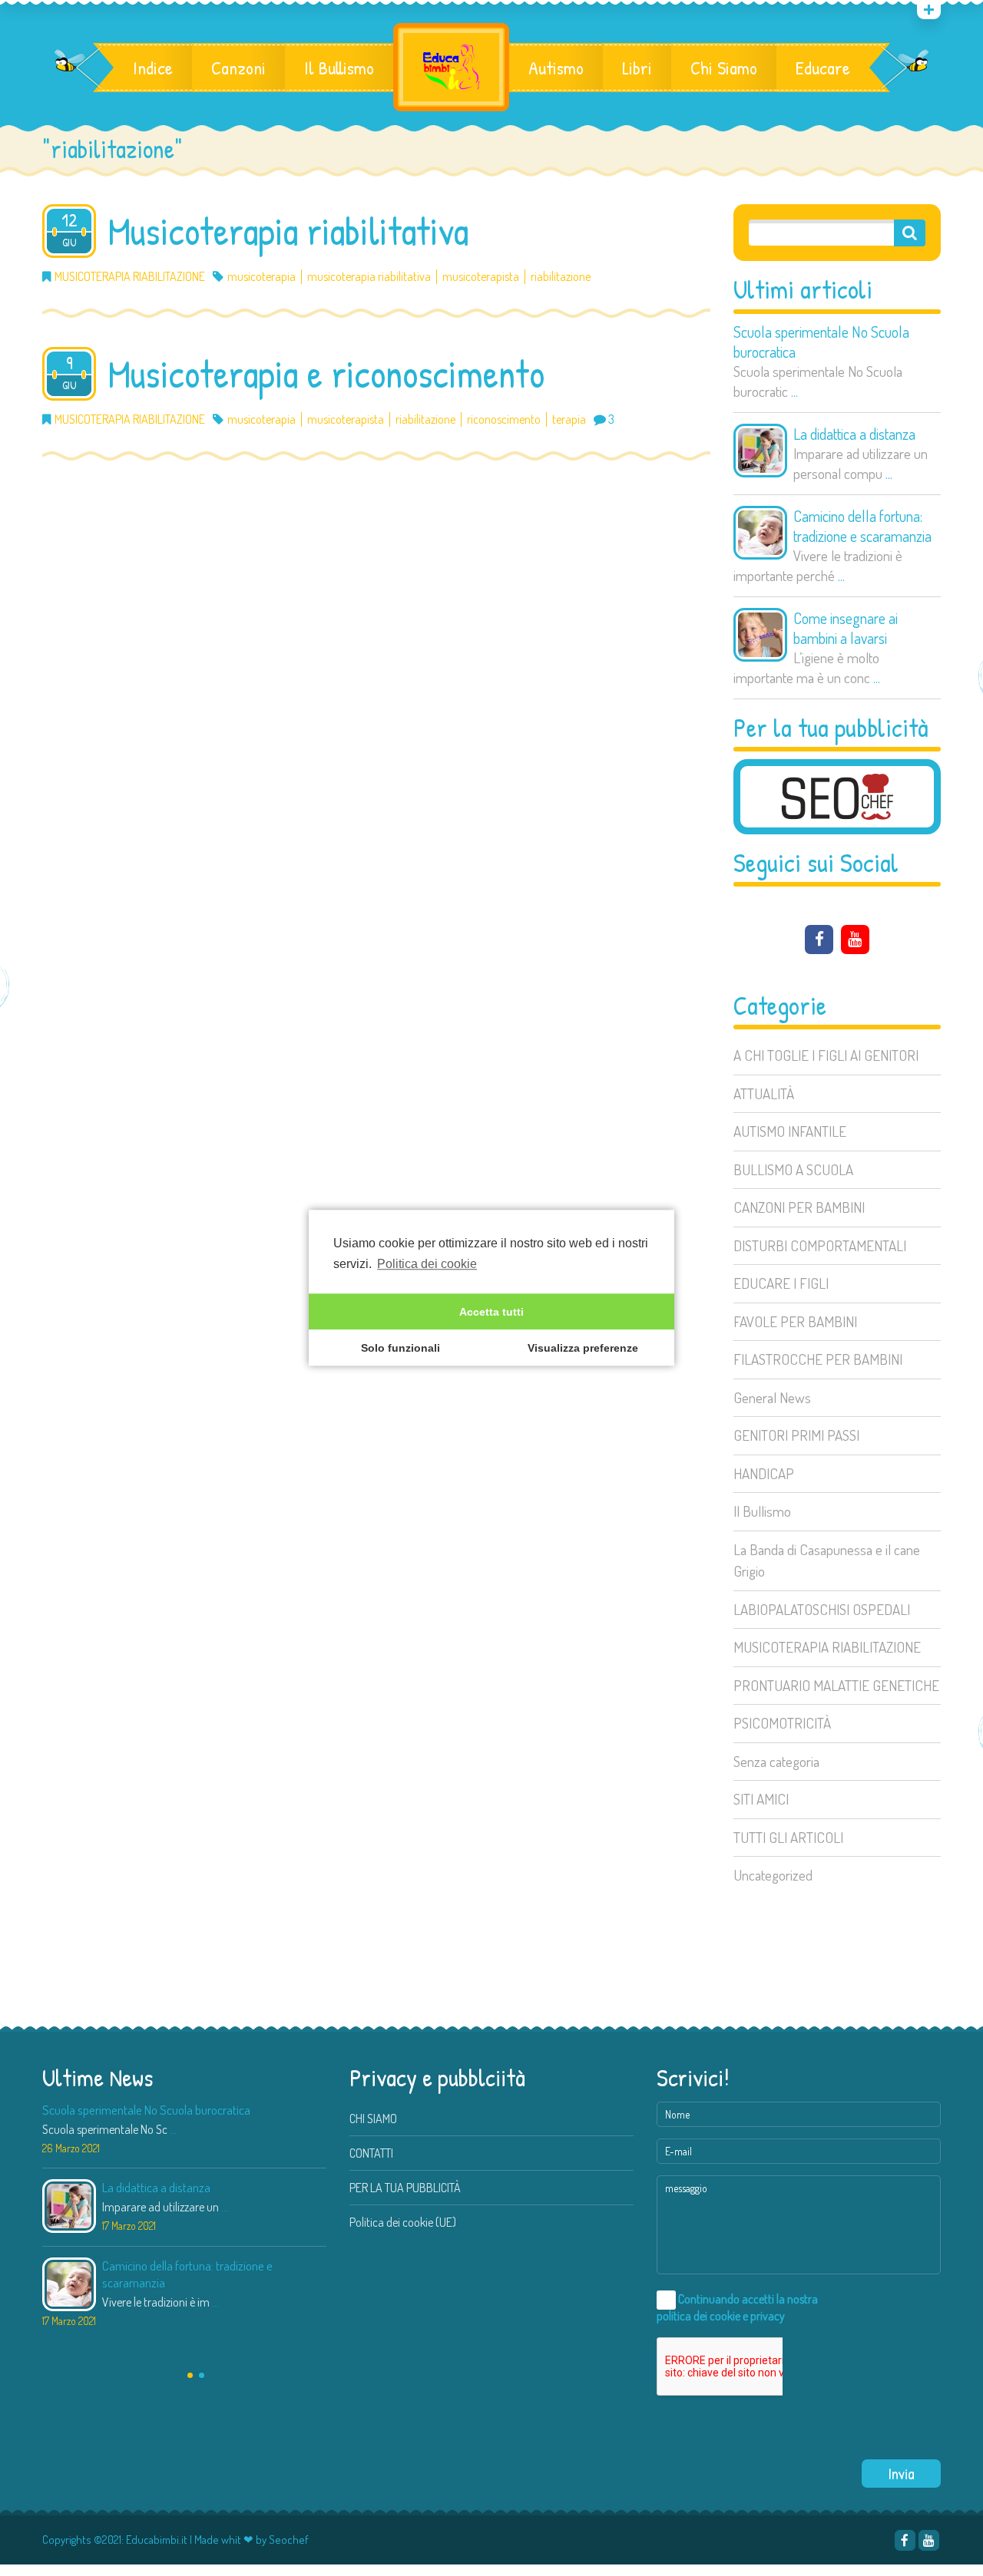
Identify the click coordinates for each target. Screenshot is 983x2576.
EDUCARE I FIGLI (781, 1283)
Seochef (289, 2540)
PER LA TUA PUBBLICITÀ (405, 2188)
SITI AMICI (761, 1799)
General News (772, 1397)
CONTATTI (371, 2153)
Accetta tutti (491, 1312)
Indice (153, 68)
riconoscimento (504, 419)
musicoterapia (261, 277)
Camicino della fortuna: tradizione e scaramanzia (862, 526)
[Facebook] (819, 940)
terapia (569, 419)
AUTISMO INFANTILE (790, 1131)
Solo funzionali (400, 1348)
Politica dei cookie (427, 1264)
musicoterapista (481, 277)
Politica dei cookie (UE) (403, 2222)
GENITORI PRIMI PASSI (796, 1435)
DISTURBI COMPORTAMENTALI (820, 1245)
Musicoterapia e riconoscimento (326, 374)
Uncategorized (773, 1875)
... (794, 391)
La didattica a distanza (854, 434)
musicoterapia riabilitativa (369, 277)
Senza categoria (776, 1761)
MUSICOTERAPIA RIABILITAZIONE (827, 1647)
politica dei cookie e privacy (721, 2316)
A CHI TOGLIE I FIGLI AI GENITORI (826, 1055)
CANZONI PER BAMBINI (799, 1207)
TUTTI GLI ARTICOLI (788, 1837)
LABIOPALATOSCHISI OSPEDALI (822, 1609)
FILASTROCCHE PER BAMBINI (818, 1359)
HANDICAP (764, 1473)
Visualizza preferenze (583, 1348)
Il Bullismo (339, 68)
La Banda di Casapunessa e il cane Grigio (827, 1560)
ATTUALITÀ (764, 1093)
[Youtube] (855, 940)
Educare (823, 68)
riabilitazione (561, 277)
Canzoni (238, 68)
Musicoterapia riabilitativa (288, 231)
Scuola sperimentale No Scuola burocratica (821, 342)
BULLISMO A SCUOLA (793, 1169)
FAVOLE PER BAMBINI (795, 1321)
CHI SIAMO (373, 2119)
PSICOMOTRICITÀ (782, 1723)
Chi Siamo (724, 68)
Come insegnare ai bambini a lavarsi (846, 628)
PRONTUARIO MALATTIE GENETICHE (836, 1685)
